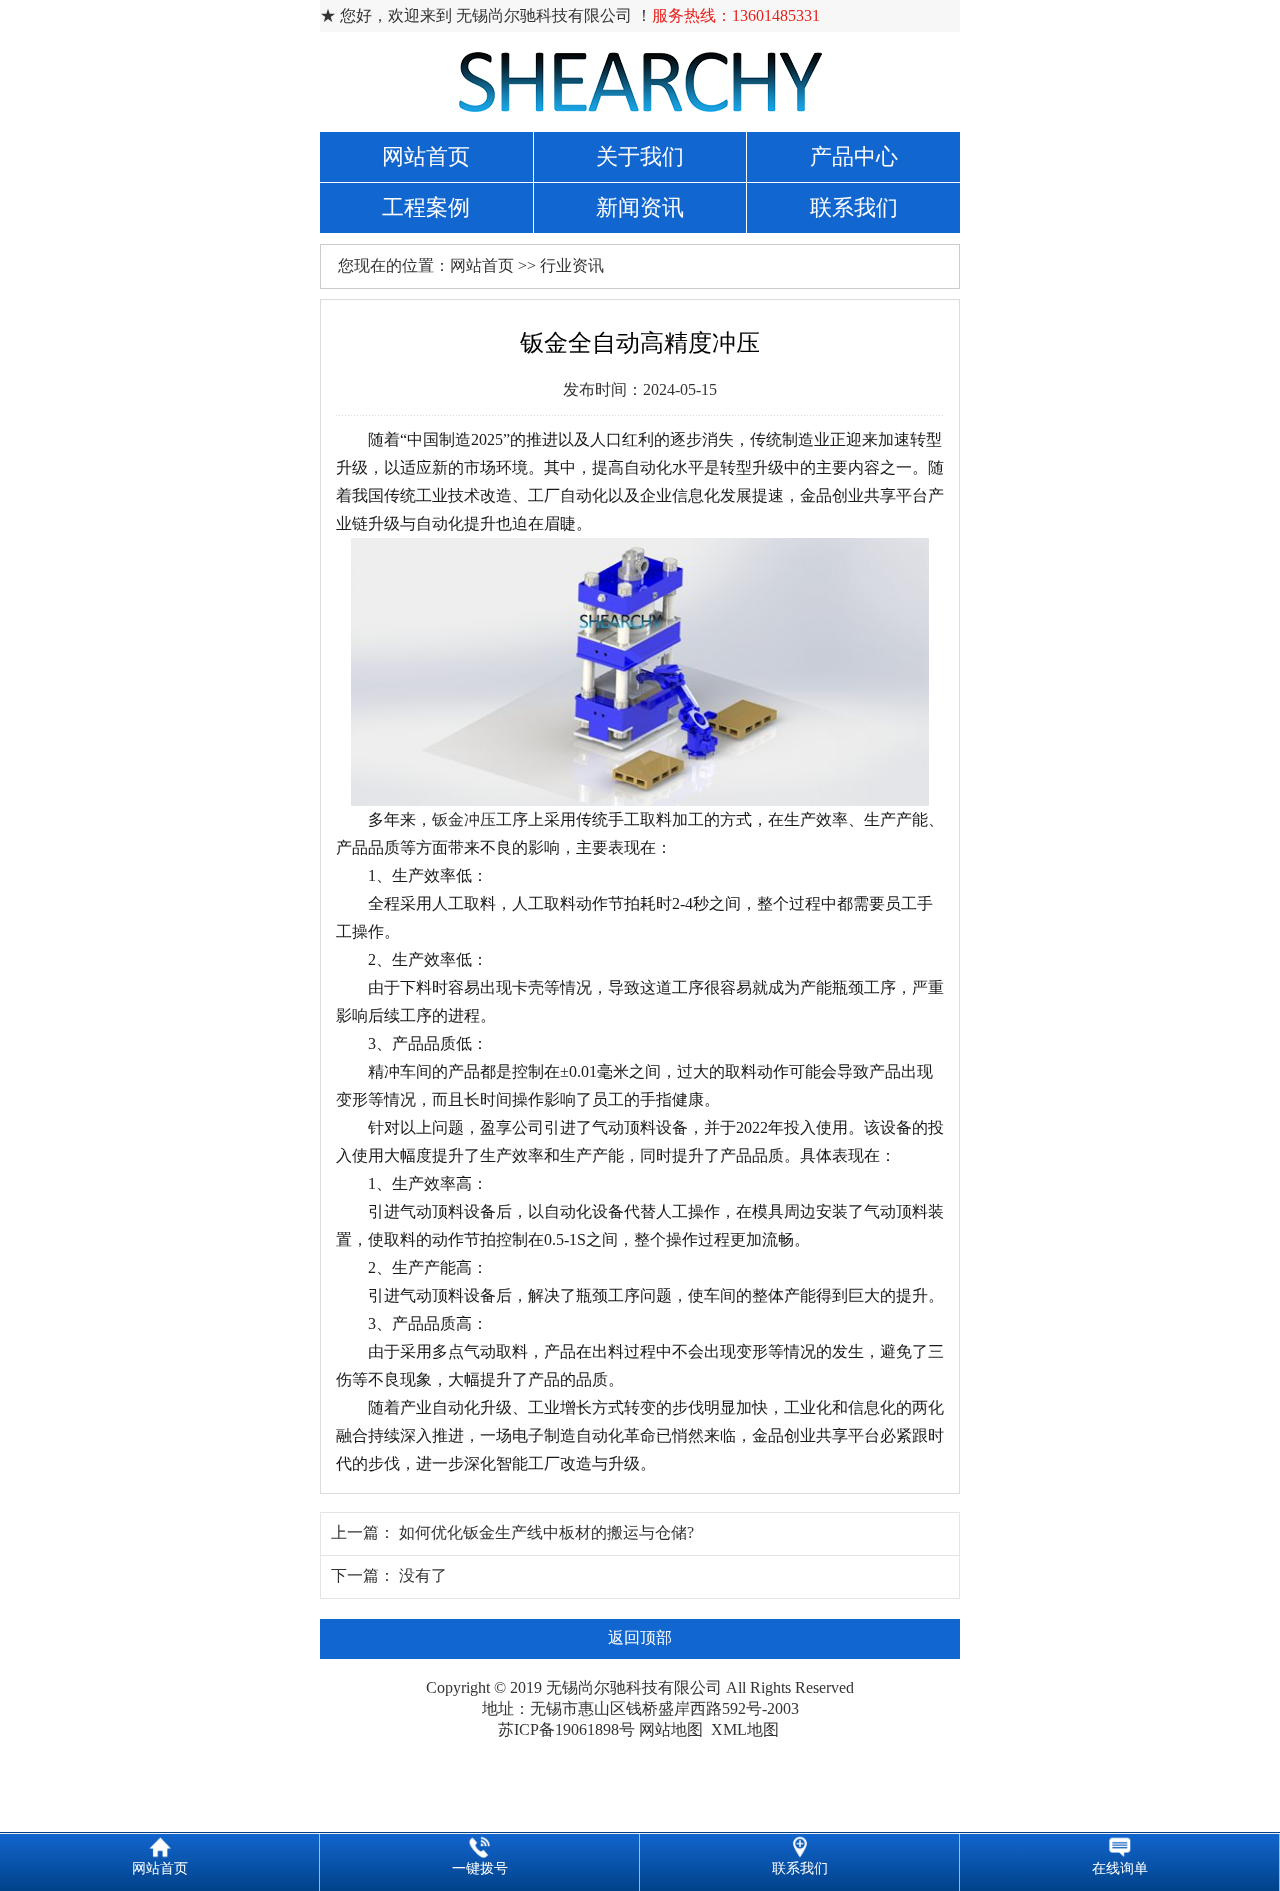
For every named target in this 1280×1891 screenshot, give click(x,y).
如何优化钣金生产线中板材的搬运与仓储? (546, 1532)
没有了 (423, 1575)
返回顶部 (640, 1637)
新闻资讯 (640, 207)
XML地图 (745, 1729)
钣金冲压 (464, 819)
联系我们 (854, 207)
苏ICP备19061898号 (566, 1729)
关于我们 (640, 156)
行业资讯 (572, 265)
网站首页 (426, 156)
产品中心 (854, 156)
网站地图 (671, 1729)
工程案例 (426, 207)
